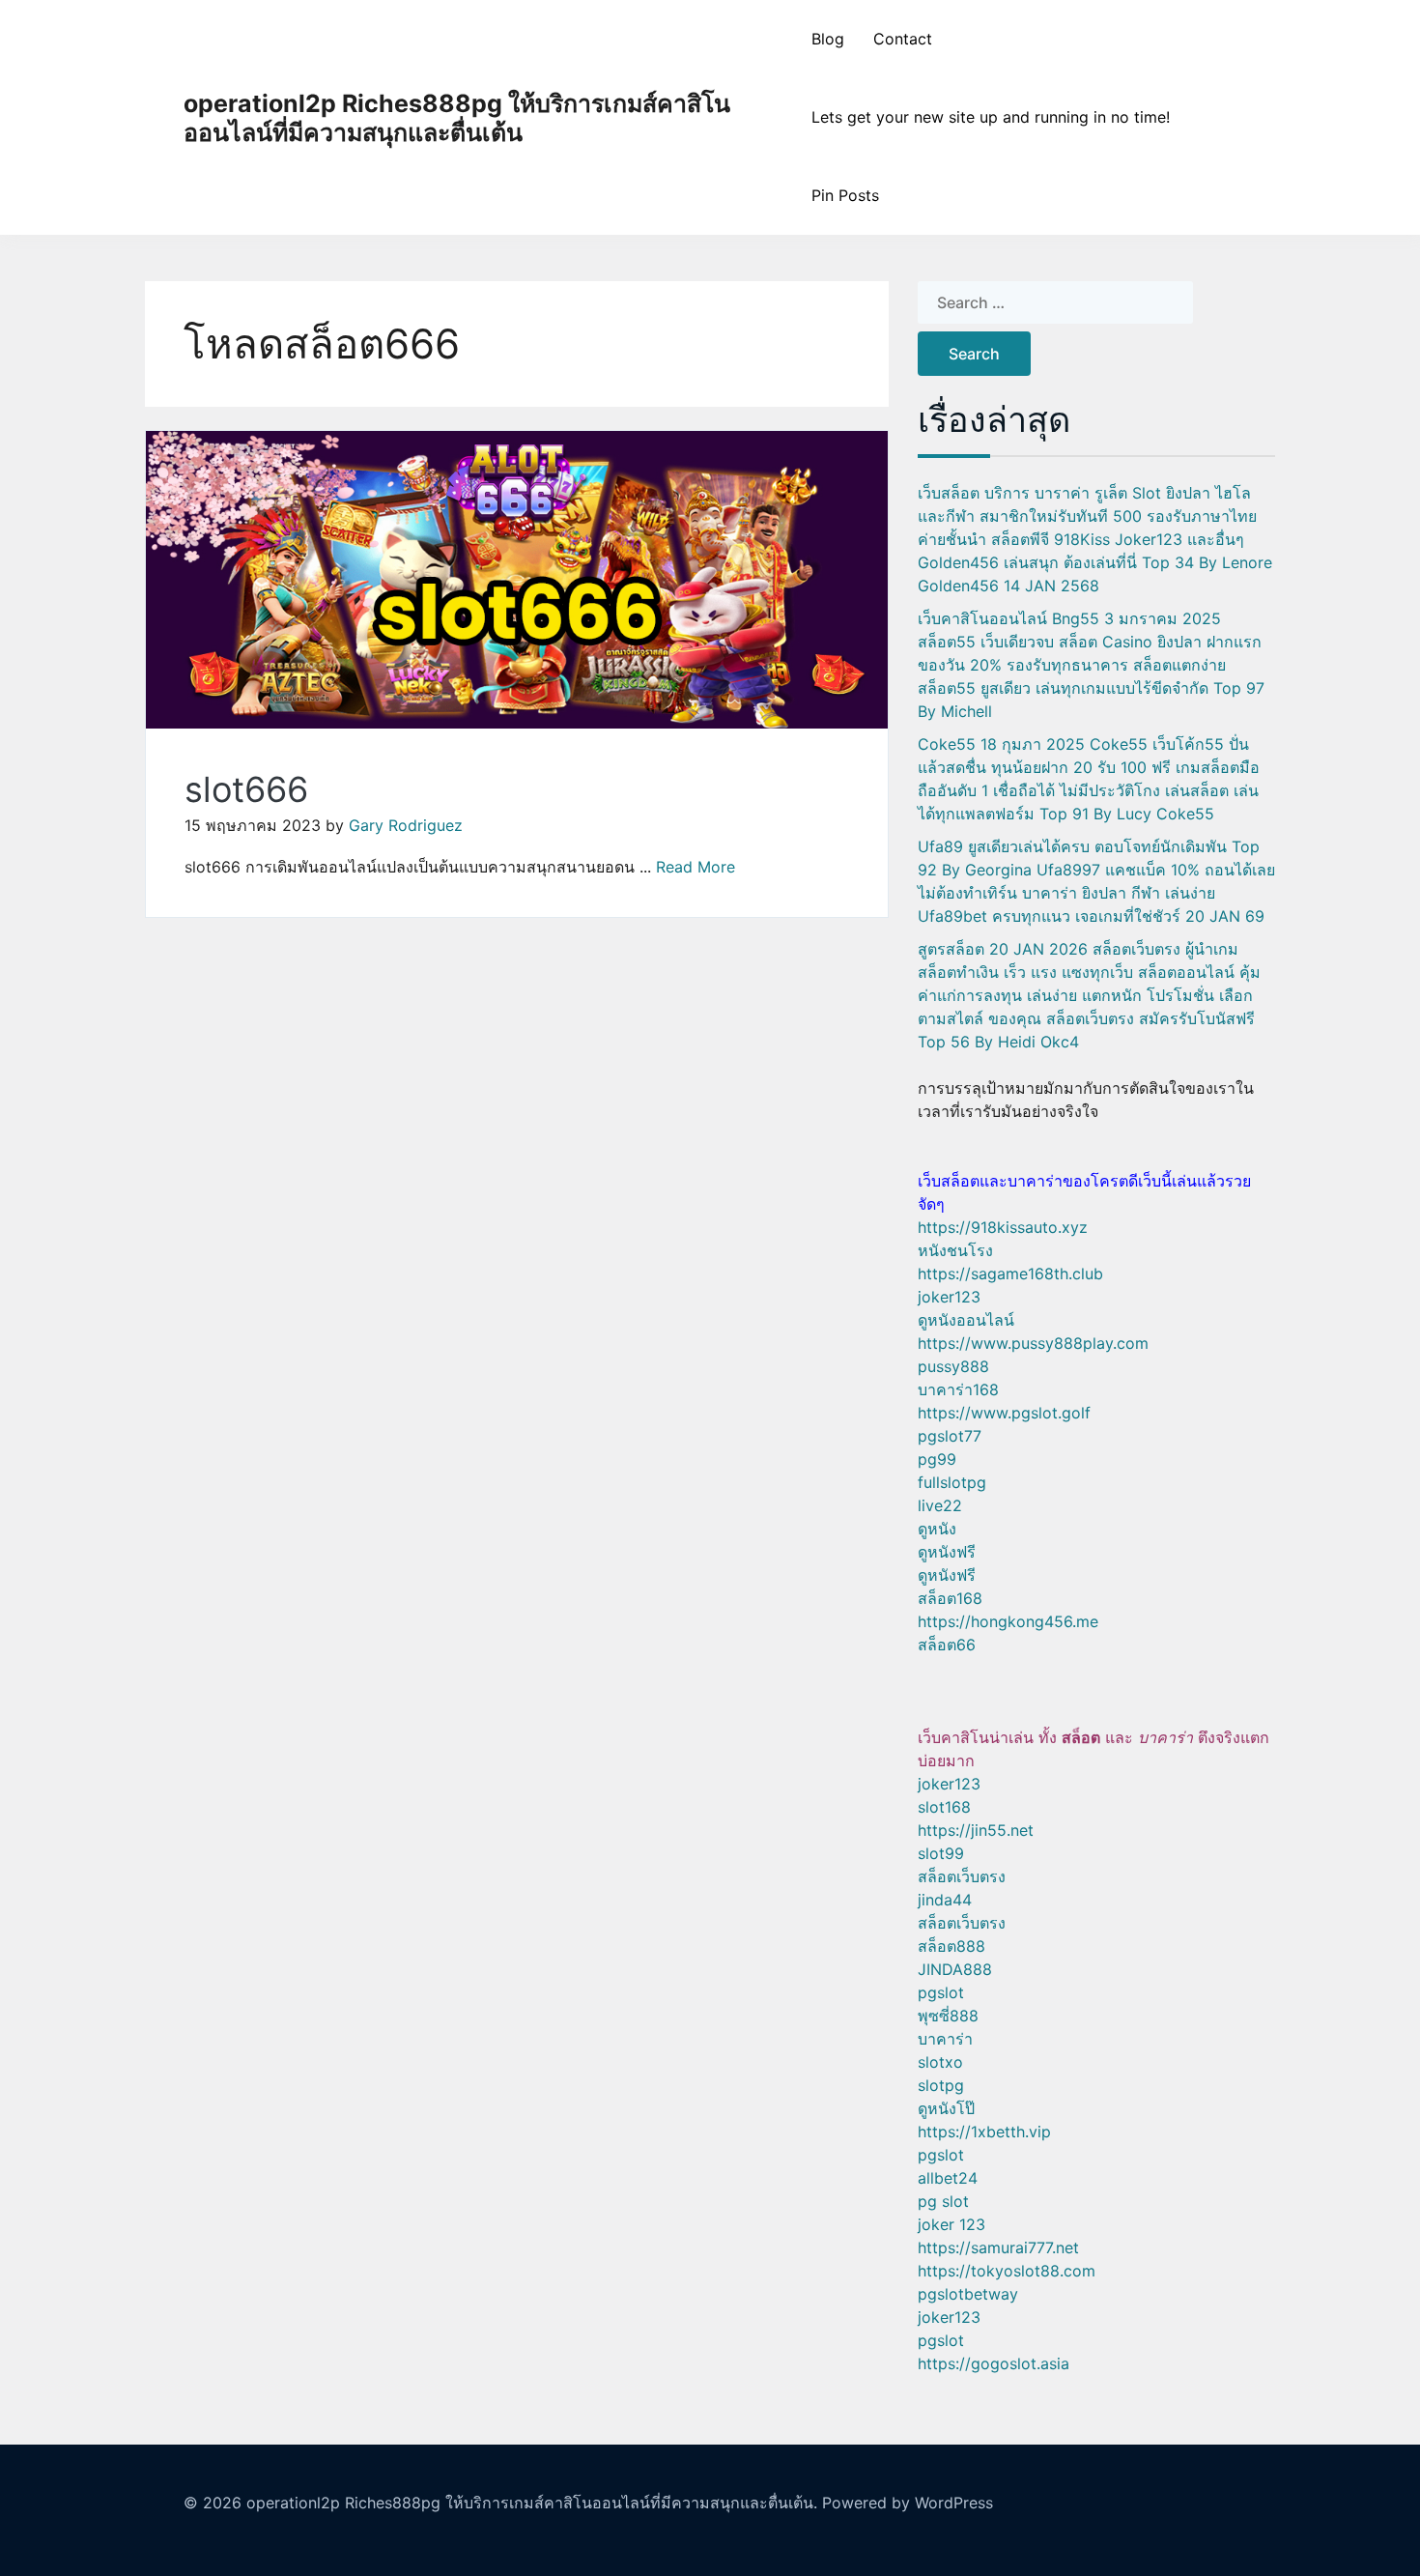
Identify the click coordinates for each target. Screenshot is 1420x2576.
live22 (940, 1505)
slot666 (246, 789)
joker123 (949, 1297)
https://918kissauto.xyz (1003, 1227)
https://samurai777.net (998, 2247)
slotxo (940, 2062)
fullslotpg (952, 1482)
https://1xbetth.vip (984, 2132)
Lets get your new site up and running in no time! (991, 117)
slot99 (941, 1853)
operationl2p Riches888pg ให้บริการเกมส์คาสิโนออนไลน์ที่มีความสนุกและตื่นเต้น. (532, 2503)
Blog (828, 39)
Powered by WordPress (908, 2503)
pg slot (943, 2201)
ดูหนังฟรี (947, 1552)
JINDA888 (955, 1969)
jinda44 (945, 1900)
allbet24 (948, 2178)
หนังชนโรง (955, 1250)
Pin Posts (845, 195)
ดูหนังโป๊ (946, 2108)
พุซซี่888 (948, 2016)
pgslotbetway (968, 2294)
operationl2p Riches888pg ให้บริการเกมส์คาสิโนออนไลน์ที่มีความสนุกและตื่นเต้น (457, 118)
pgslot (941, 1992)
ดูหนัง (937, 1529)
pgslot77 (950, 1436)
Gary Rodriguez (406, 825)
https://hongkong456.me (1008, 1621)
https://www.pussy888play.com (1033, 1343)
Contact (903, 39)
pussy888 (953, 1366)
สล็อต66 (947, 1645)
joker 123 (951, 2224)
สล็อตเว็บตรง (962, 1876)
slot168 (944, 1807)
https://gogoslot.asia (994, 2363)
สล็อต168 (950, 1598)
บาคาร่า (945, 2039)
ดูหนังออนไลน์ (966, 1320)
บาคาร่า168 (958, 1389)
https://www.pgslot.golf (1004, 1413)
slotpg (941, 2085)
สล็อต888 (951, 1946)
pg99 (937, 1459)
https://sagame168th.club (1010, 1274)
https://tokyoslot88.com (1007, 2271)
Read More (696, 867)
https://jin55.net (976, 1830)
